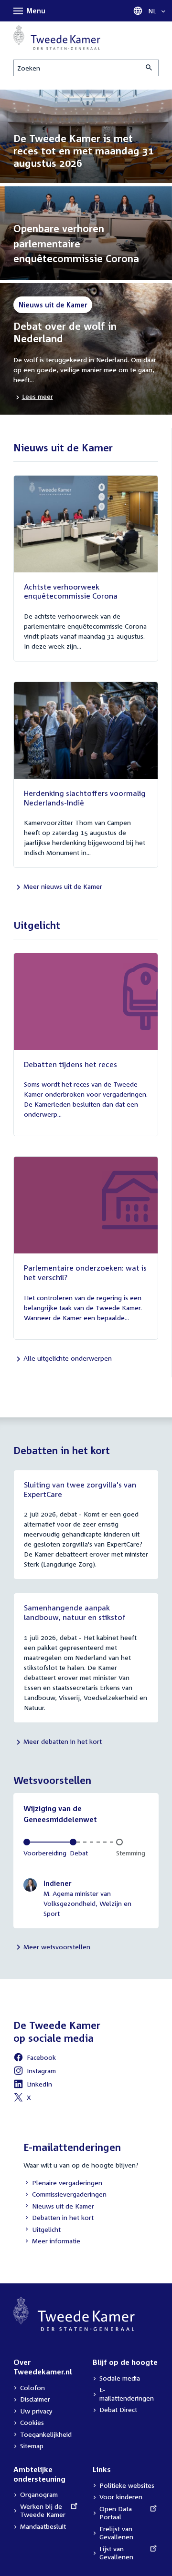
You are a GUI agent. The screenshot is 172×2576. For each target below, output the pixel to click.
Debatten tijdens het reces (70, 1064)
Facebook (35, 2059)
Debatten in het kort (59, 2218)
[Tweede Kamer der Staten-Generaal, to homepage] (57, 38)
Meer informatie (56, 2241)
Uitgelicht (42, 2230)
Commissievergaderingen (65, 2195)
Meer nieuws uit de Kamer (63, 886)
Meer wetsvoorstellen (57, 1947)
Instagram (35, 2072)
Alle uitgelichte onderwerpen (68, 1358)
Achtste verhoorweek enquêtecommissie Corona (71, 591)
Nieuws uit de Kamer (59, 2207)
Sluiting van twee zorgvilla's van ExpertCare (80, 1489)
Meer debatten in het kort (63, 1741)
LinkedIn (33, 2085)
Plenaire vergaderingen (63, 2184)
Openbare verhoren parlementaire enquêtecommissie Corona (76, 243)
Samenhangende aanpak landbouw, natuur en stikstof (75, 1612)
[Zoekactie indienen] (150, 68)
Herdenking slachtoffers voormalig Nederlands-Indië (85, 798)
